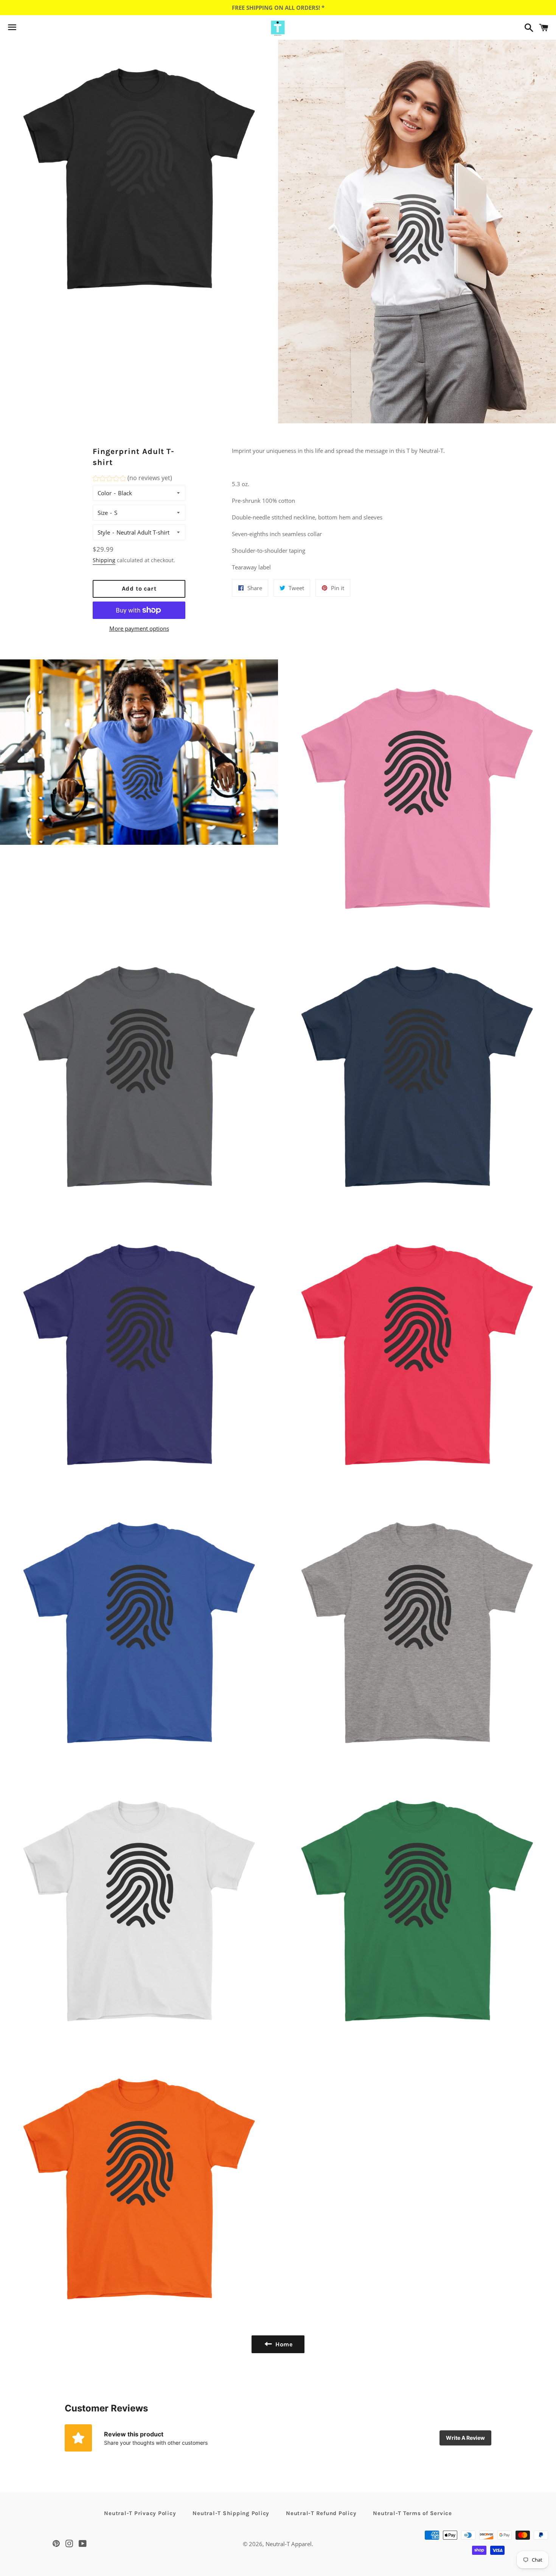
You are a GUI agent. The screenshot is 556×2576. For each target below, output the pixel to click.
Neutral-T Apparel (289, 2544)
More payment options (139, 628)
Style (104, 532)
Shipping (104, 560)
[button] (132, 479)
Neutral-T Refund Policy (321, 2513)
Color (105, 493)
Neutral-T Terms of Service (412, 2513)
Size (103, 513)
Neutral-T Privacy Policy (140, 2513)
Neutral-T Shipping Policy (231, 2513)
